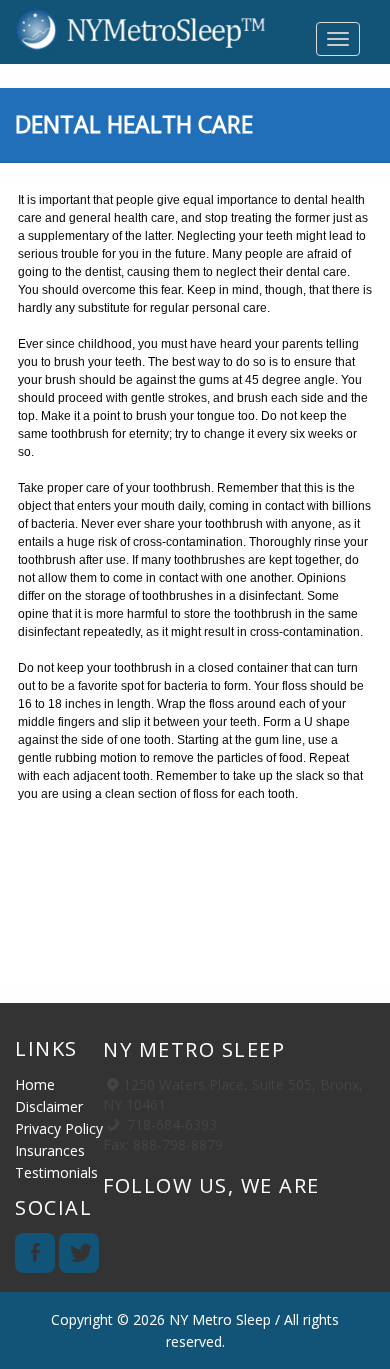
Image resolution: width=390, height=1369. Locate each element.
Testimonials (56, 1172)
